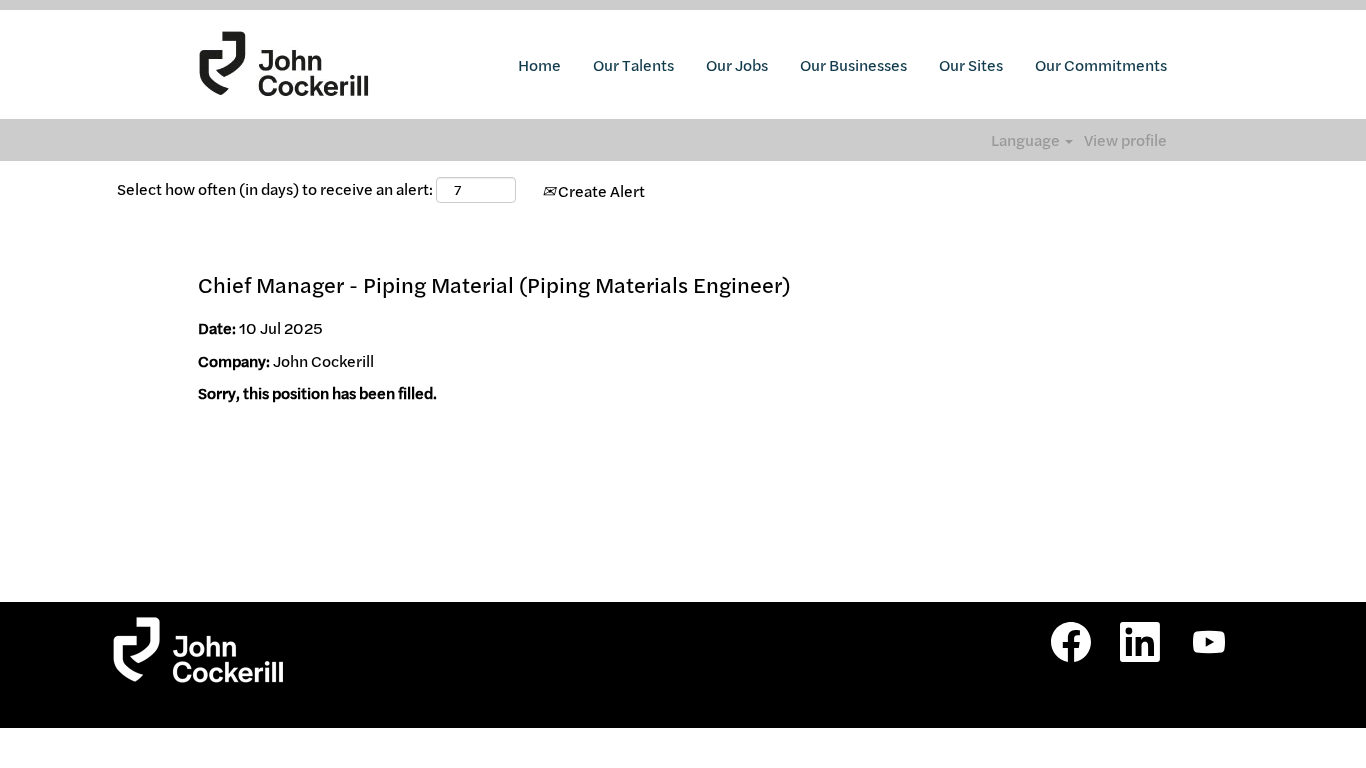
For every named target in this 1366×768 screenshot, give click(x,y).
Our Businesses (853, 65)
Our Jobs (737, 65)
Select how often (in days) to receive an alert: (275, 189)
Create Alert (600, 191)
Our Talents (633, 65)
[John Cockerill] (284, 64)
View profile (1125, 140)
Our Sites (971, 65)
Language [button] (1027, 140)
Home (539, 65)
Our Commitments (1101, 65)
